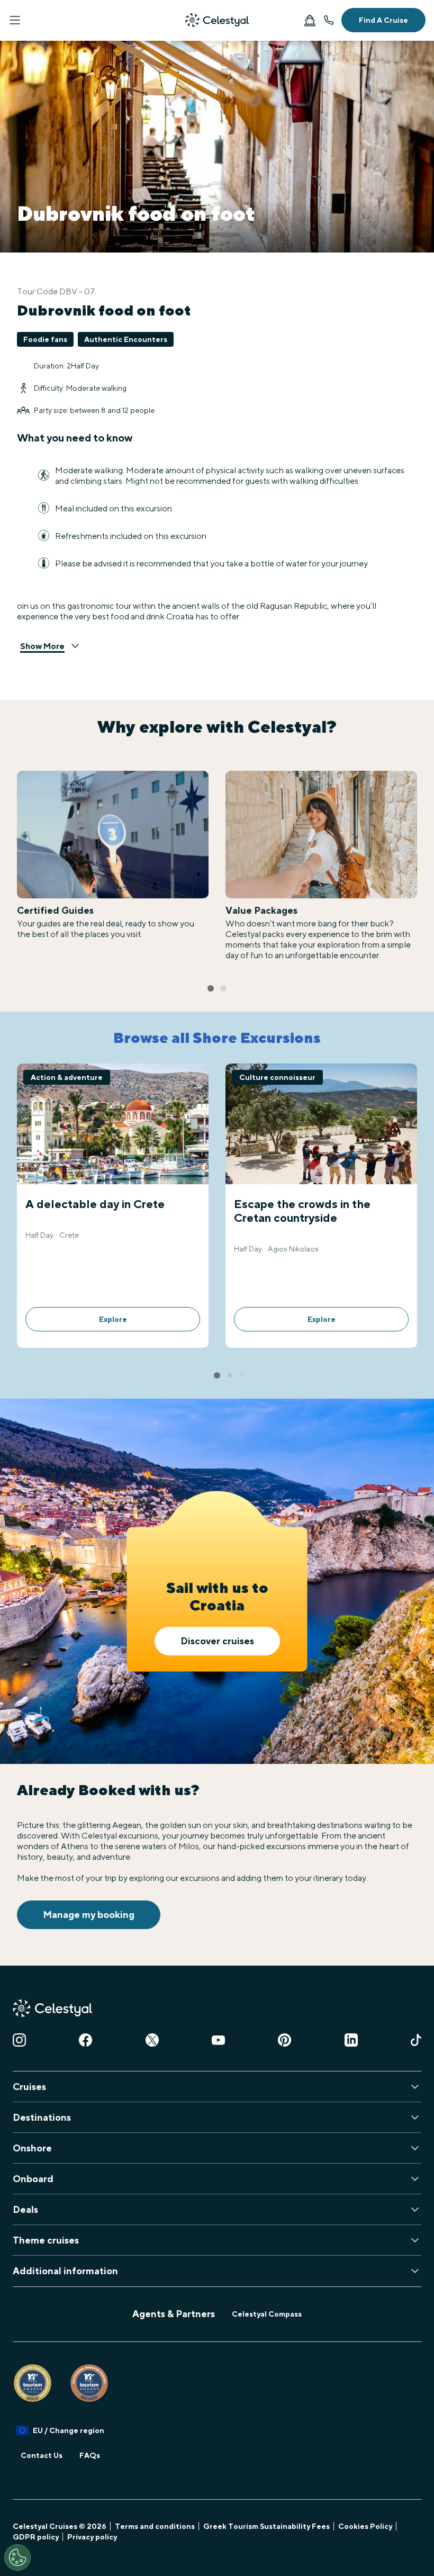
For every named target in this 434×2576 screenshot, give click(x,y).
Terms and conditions (155, 2526)
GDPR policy (36, 2537)
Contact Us (42, 2455)
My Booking (310, 20)
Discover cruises (217, 1641)
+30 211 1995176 (329, 20)
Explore (113, 1319)
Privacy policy (92, 2537)
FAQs (90, 2455)
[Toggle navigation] (15, 20)
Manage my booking (89, 1915)
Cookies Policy (365, 2526)
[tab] (211, 988)
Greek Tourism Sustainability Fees (266, 2526)
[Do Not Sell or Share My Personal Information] (17, 2557)
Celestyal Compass (267, 2314)
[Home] (217, 20)
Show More (42, 646)
